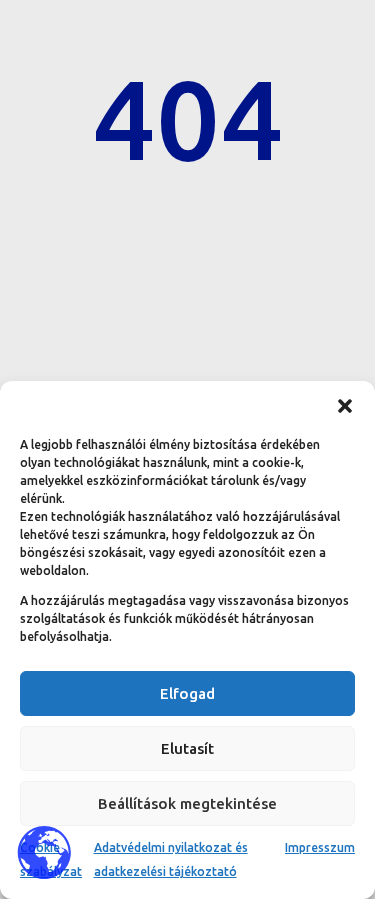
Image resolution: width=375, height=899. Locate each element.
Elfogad (187, 693)
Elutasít (187, 748)
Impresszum (320, 847)
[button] (345, 406)
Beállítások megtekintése (187, 803)
